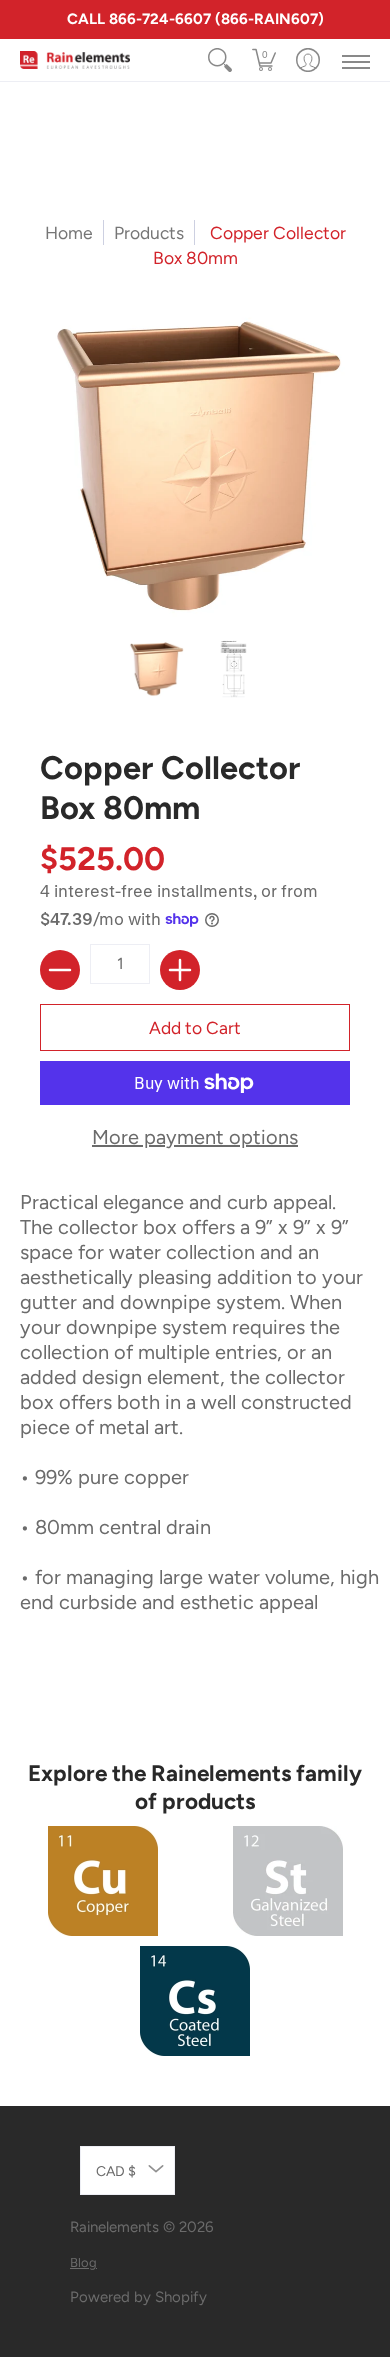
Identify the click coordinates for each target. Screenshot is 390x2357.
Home (69, 232)
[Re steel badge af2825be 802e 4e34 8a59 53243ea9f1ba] (287, 1881)
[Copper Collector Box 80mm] (157, 669)
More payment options (195, 1137)
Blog (83, 2262)
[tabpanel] (195, 1435)
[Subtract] (60, 970)
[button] (264, 60)
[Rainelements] (75, 60)
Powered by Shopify (138, 2297)
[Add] (180, 970)
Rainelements (114, 2227)
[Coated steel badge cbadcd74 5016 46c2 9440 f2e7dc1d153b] (195, 2001)
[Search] (220, 60)
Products (149, 232)
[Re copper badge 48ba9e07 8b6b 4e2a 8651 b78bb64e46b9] (102, 1881)
